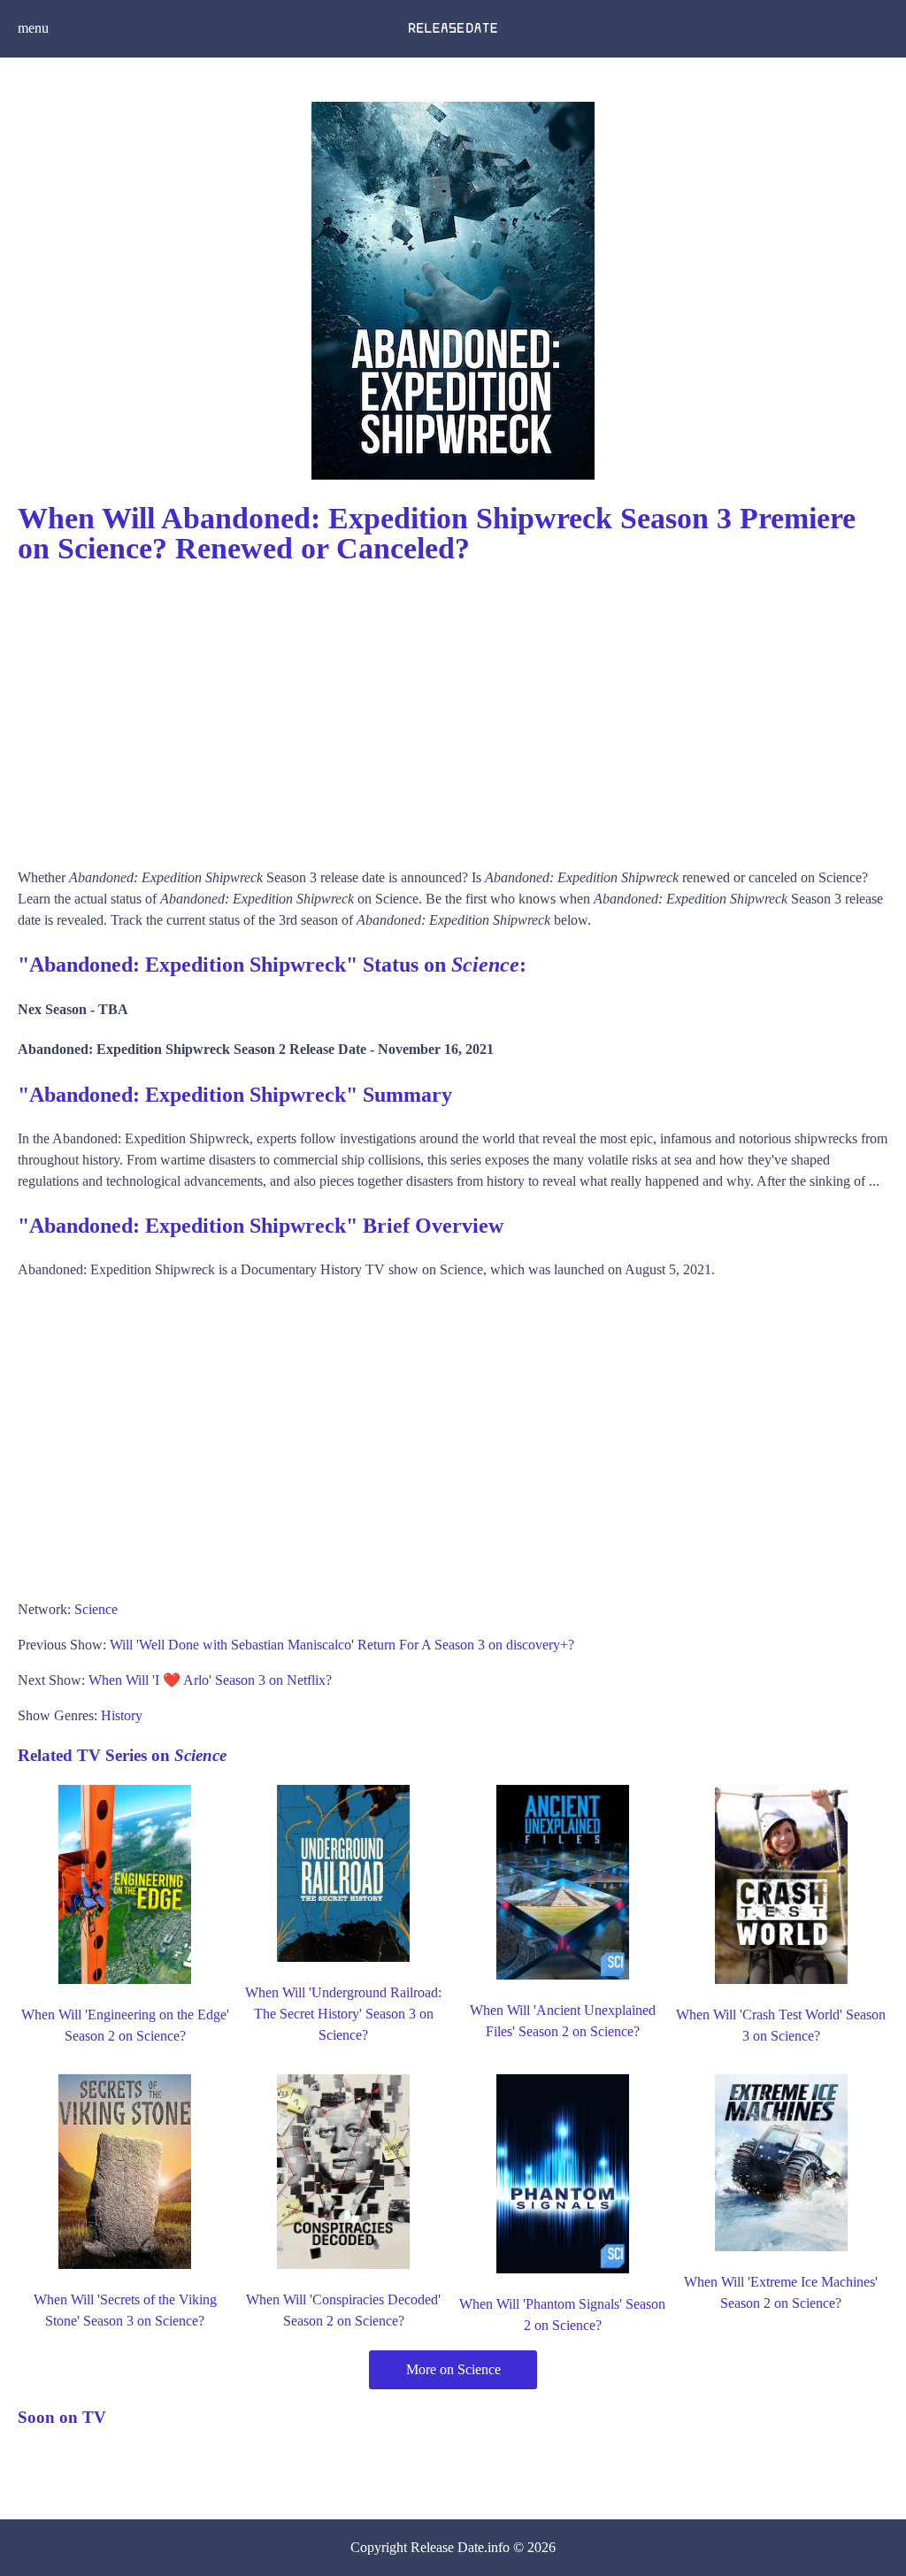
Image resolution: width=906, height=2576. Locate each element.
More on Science (453, 2369)
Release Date (447, 2547)
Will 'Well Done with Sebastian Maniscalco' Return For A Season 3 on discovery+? (342, 1645)
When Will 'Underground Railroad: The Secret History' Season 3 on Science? (343, 2014)
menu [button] (33, 28)
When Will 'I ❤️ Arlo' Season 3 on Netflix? (210, 1680)
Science (96, 1609)
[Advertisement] (453, 708)
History (122, 1715)
